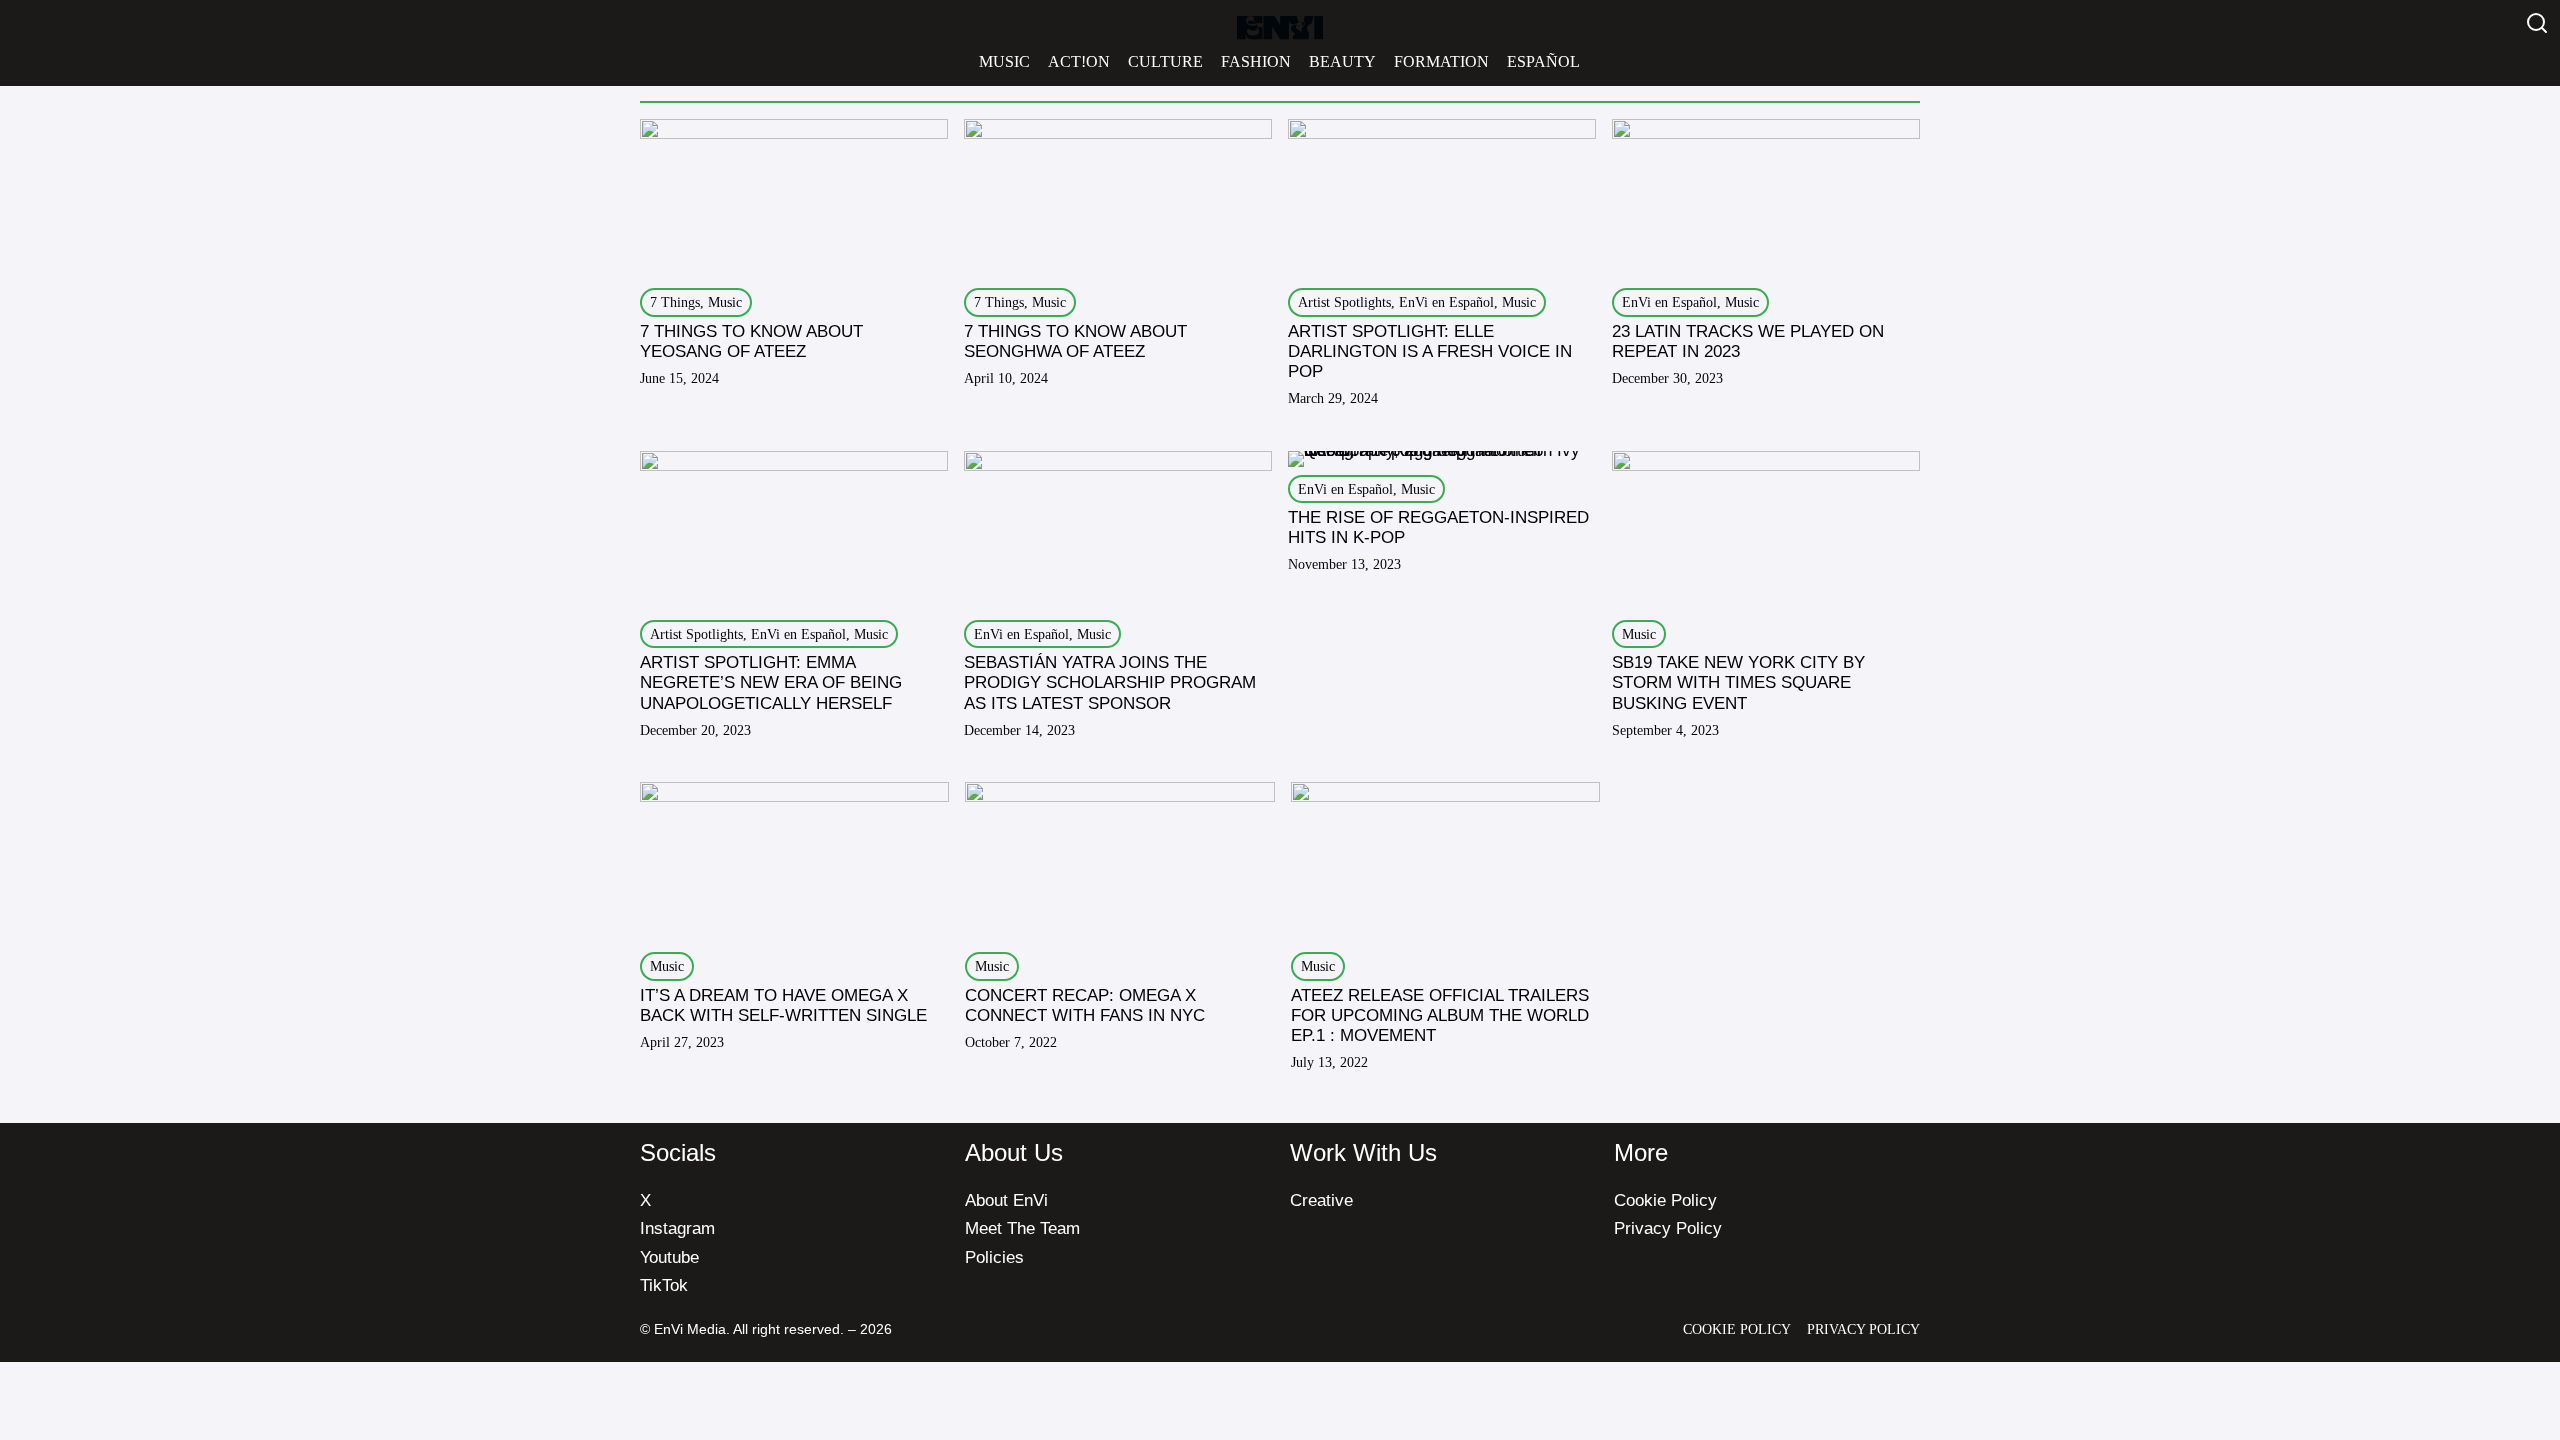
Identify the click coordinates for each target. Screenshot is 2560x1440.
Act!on (1079, 61)
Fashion (1256, 61)
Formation (1441, 61)
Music (1004, 61)
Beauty (1342, 61)
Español (1543, 61)
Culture (1165, 61)
